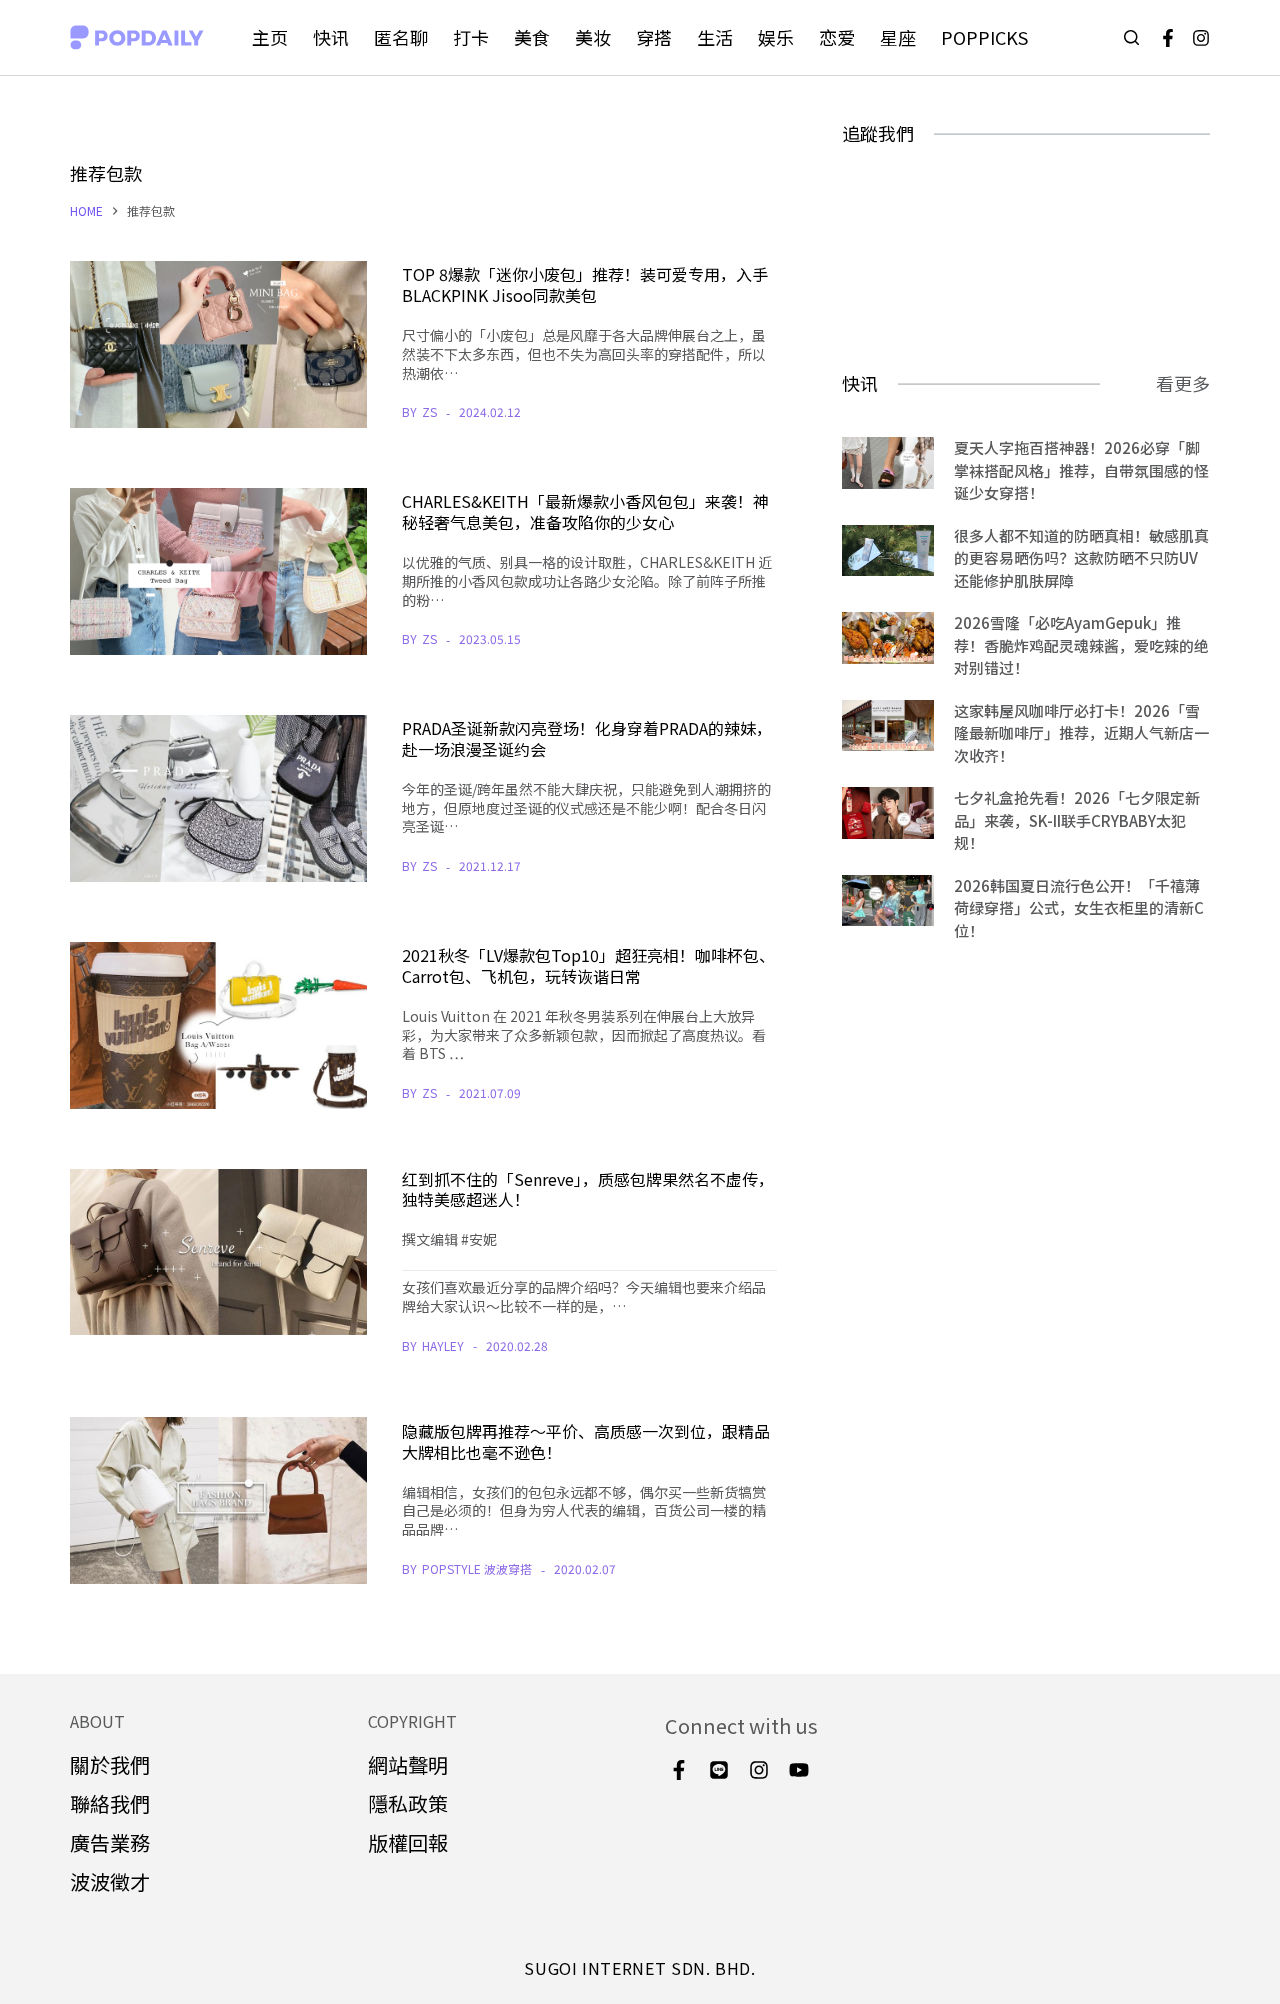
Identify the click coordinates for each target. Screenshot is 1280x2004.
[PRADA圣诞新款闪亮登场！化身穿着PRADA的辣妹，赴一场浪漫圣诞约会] (218, 798)
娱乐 (776, 37)
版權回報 (408, 1842)
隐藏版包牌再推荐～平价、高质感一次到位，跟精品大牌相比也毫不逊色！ (586, 1441)
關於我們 (110, 1764)
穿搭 (654, 37)
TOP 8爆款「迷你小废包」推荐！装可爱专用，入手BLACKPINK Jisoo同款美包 (585, 284)
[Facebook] (1168, 38)
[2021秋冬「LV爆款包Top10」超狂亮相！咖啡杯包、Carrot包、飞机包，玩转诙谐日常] (218, 1025)
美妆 (593, 37)
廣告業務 (110, 1842)
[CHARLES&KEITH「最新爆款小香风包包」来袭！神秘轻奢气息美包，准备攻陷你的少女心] (218, 571)
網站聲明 (408, 1764)
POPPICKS (984, 37)
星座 (898, 37)
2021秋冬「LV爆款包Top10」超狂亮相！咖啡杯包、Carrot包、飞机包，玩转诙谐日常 (588, 965)
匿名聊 (401, 37)
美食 (532, 37)
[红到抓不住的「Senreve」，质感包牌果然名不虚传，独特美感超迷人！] (218, 1252)
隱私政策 (408, 1803)
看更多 (1183, 383)
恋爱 (837, 37)
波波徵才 (110, 1881)
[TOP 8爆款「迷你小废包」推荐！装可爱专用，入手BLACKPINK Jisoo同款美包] (218, 344)
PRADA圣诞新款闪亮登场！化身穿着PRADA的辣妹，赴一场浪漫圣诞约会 (587, 738)
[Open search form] (1131, 37)
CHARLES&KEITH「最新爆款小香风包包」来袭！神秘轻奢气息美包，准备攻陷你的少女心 (585, 511)
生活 (715, 37)
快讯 (331, 37)
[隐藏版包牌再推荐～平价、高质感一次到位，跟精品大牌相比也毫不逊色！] (218, 1500)
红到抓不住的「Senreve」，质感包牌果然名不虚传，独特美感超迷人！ (588, 1189)
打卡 (471, 37)
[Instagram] (1201, 38)
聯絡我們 (110, 1803)
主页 (270, 37)
